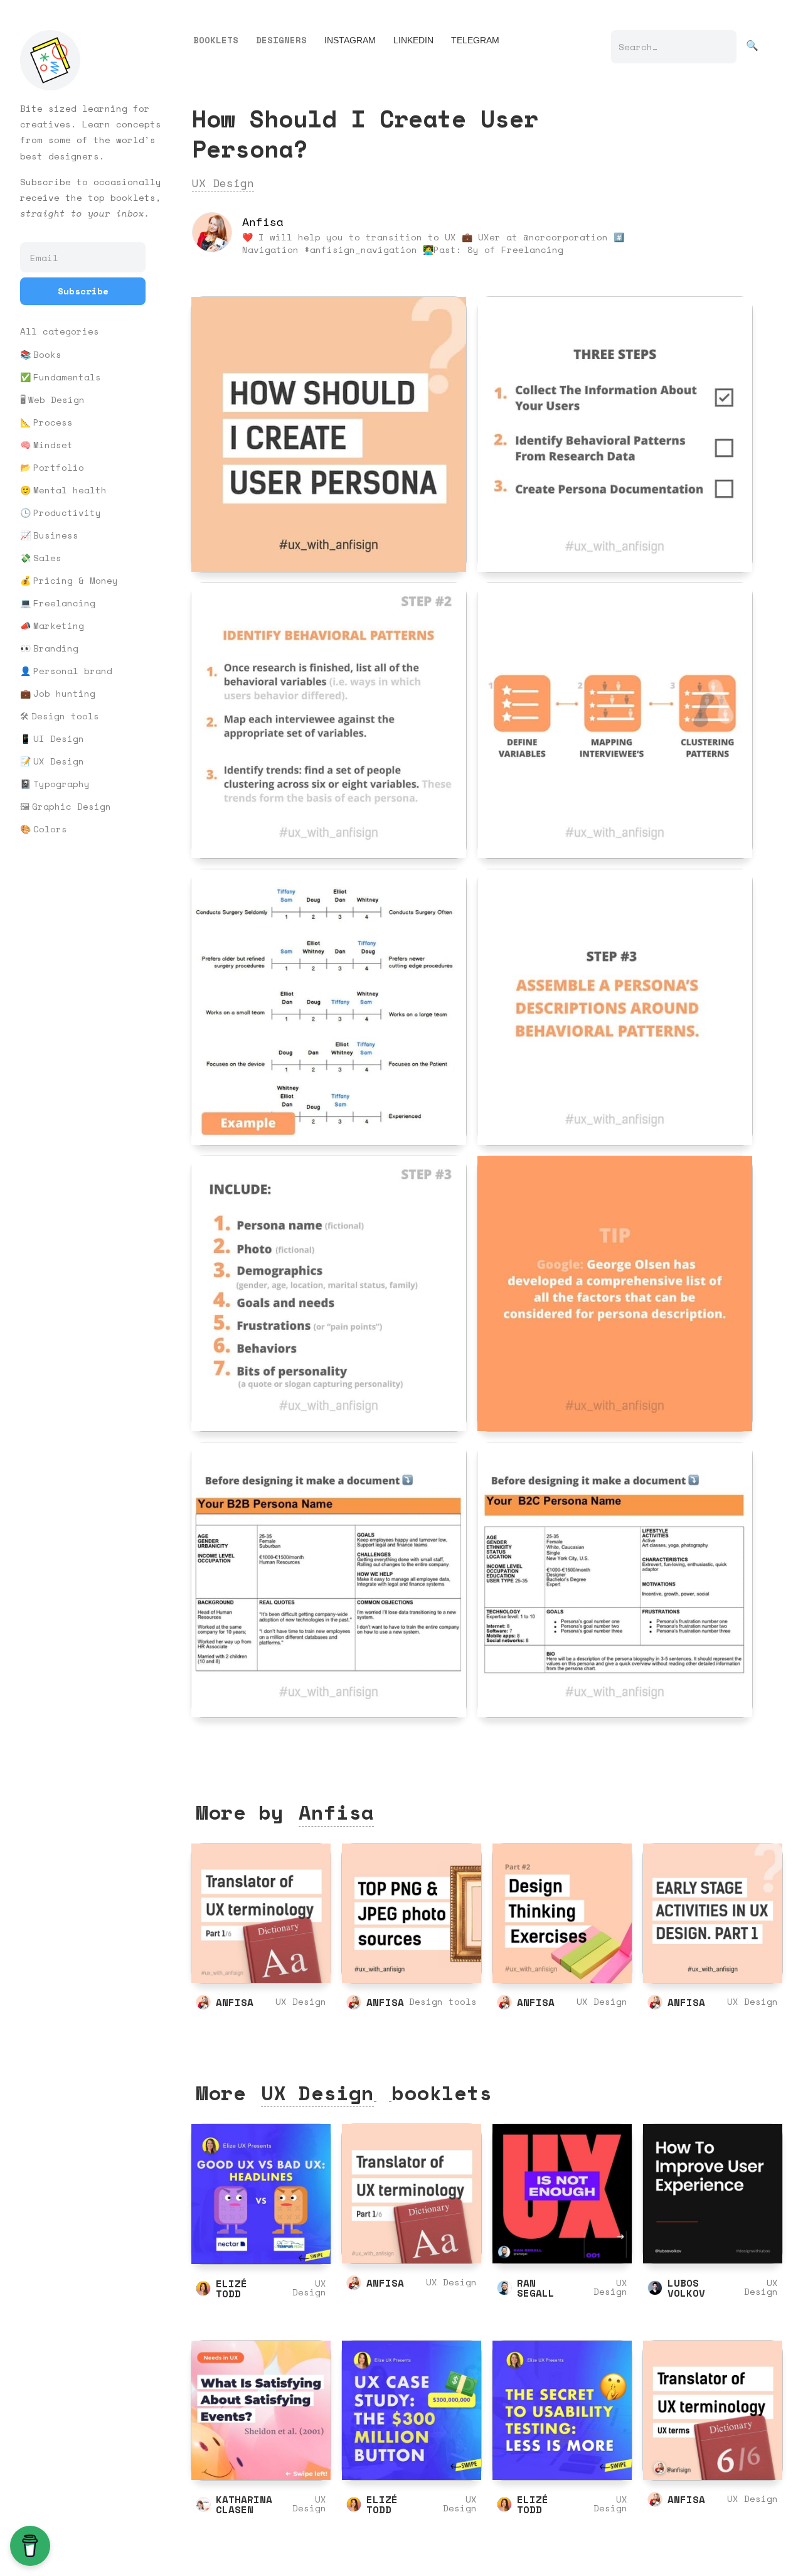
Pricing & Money (76, 581)
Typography (61, 784)
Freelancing (64, 603)
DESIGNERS (281, 40)
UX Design (59, 761)
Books (47, 355)
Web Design (56, 400)
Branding (56, 648)
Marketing (59, 626)
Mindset (53, 445)
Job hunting (64, 694)
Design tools (65, 716)
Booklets (216, 40)
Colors (50, 829)
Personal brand (73, 671)
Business (56, 535)
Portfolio (59, 468)
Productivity (67, 513)
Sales (47, 558)
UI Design (59, 739)
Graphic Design (72, 807)
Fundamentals (67, 377)
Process (53, 422)
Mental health (70, 490)
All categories (60, 331)
